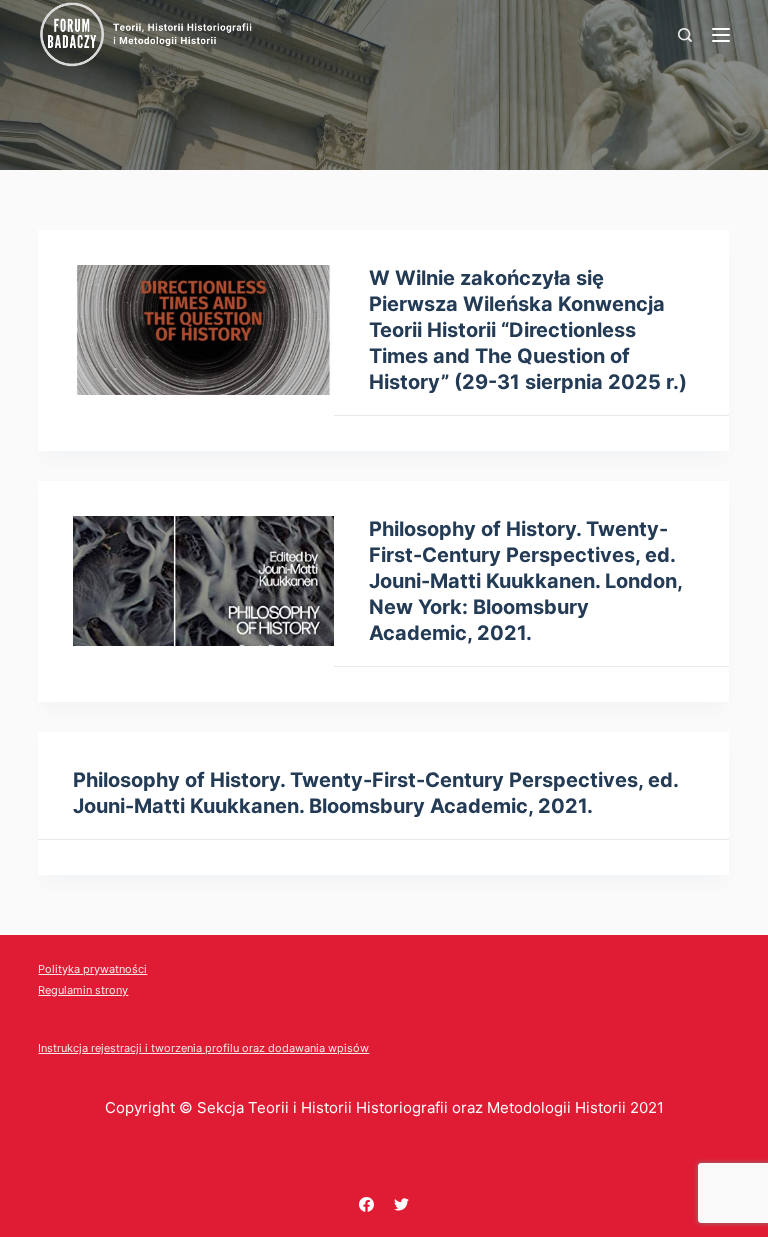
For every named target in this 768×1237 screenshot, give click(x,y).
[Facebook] (366, 1204)
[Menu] (721, 35)
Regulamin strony (83, 990)
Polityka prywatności (92, 969)
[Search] (685, 35)
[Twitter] (401, 1204)
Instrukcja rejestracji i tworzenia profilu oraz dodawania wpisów (203, 1048)
